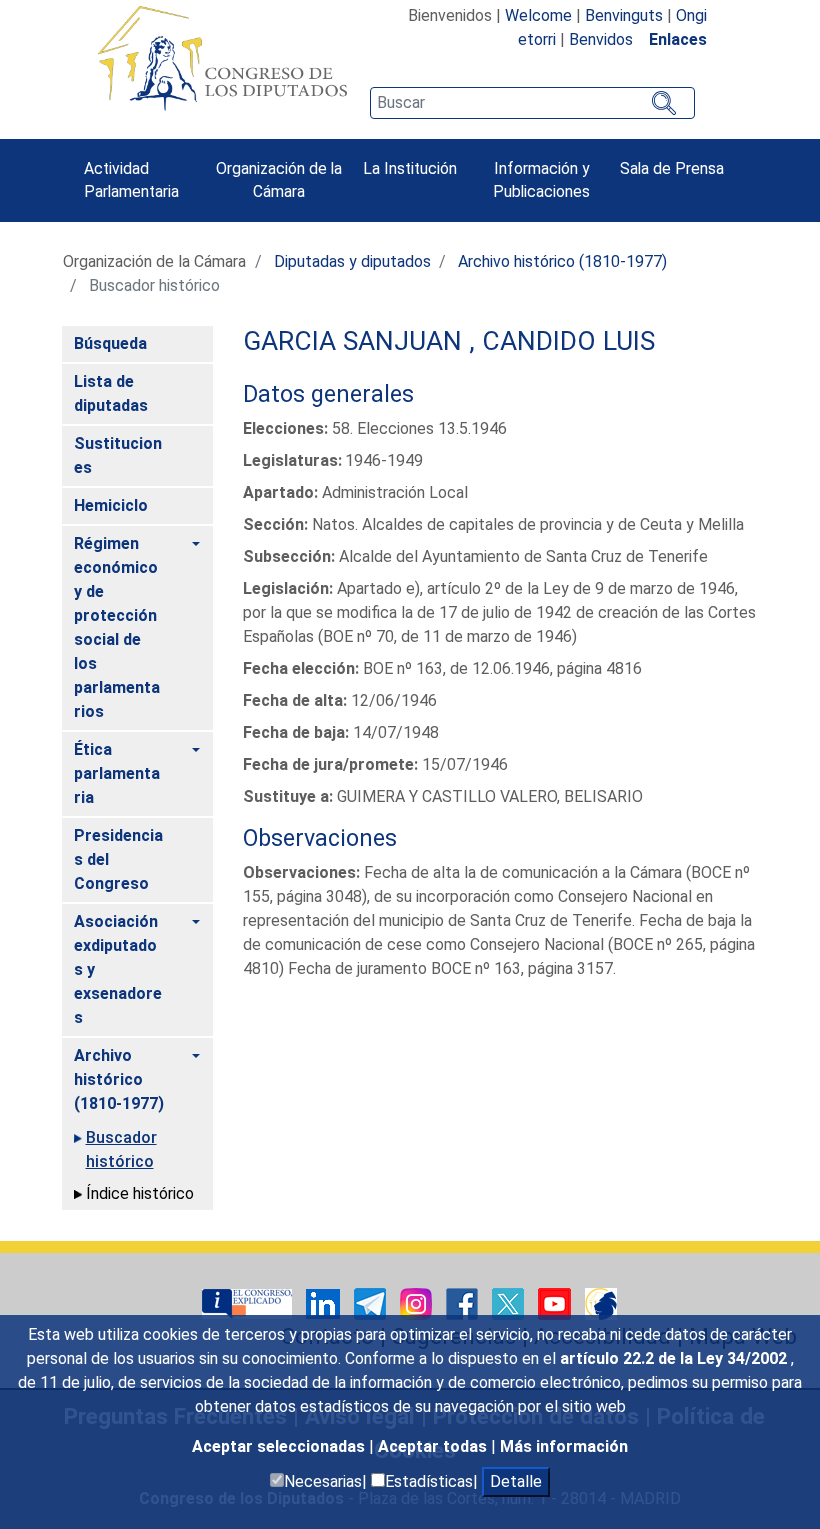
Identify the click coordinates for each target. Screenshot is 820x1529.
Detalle (516, 1481)
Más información (564, 1446)
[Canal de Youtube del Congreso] (556, 1302)
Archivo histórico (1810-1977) (562, 261)
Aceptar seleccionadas (280, 1446)
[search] (532, 103)
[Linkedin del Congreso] (325, 1302)
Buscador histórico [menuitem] (121, 1149)
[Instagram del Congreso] (418, 1302)
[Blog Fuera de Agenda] (601, 1302)
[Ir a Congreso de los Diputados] (222, 58)
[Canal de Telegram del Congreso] (372, 1302)
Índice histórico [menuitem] (140, 1193)
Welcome (538, 15)
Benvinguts (624, 15)
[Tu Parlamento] (249, 1302)
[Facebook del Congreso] (464, 1302)
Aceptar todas (434, 1446)
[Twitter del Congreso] (510, 1302)
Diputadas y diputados (352, 261)
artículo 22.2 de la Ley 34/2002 (675, 1358)
